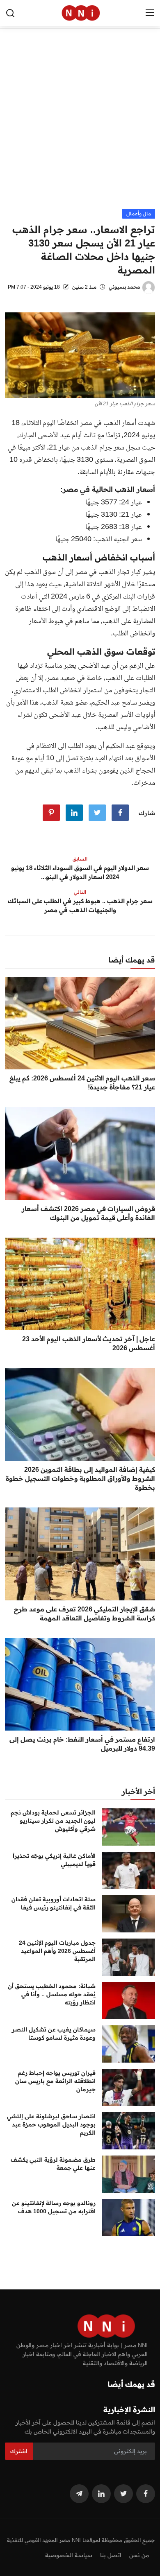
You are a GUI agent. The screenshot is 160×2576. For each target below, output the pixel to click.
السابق (80, 859)
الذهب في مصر (95, 572)
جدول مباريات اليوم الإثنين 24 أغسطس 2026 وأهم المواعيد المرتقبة (57, 1951)
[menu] (150, 13)
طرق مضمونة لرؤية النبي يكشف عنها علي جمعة (53, 2164)
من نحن (139, 2555)
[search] (10, 13)
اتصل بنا (111, 2555)
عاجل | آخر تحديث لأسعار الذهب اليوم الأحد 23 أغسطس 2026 (89, 1343)
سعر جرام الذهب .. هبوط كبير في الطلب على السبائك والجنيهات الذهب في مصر (80, 905)
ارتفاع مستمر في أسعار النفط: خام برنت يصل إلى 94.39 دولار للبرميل (82, 1744)
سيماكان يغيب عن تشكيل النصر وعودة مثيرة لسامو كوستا (54, 2034)
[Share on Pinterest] (51, 813)
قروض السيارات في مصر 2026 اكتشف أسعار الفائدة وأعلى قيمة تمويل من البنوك (88, 1213)
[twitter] (123, 2494)
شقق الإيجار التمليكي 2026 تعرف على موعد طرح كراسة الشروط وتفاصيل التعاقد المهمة (85, 1613)
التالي (80, 892)
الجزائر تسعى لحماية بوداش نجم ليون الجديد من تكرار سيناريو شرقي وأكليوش (53, 1821)
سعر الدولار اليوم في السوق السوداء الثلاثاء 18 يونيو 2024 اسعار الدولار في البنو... (80, 872)
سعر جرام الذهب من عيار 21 (87, 448)
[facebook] (146, 2494)
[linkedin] (101, 2494)
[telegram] (79, 2494)
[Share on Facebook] (120, 813)
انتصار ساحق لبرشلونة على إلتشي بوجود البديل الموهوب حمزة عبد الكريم (51, 2124)
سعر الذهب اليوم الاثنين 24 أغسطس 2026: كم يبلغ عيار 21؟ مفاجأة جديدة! (82, 1082)
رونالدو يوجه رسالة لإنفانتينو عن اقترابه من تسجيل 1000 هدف (54, 2207)
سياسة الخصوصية (69, 2555)
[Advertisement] (80, 125)
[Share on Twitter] (97, 813)
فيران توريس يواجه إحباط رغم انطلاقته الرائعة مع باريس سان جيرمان (55, 2081)
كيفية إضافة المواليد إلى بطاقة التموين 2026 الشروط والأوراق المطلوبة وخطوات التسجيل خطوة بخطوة (80, 1478)
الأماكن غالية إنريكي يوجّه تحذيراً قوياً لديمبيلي (54, 1860)
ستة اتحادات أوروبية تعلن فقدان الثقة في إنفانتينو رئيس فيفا (54, 1903)
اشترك (19, 2451)
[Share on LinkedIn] (74, 813)
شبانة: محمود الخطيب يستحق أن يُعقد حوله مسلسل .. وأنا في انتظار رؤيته (52, 1994)
